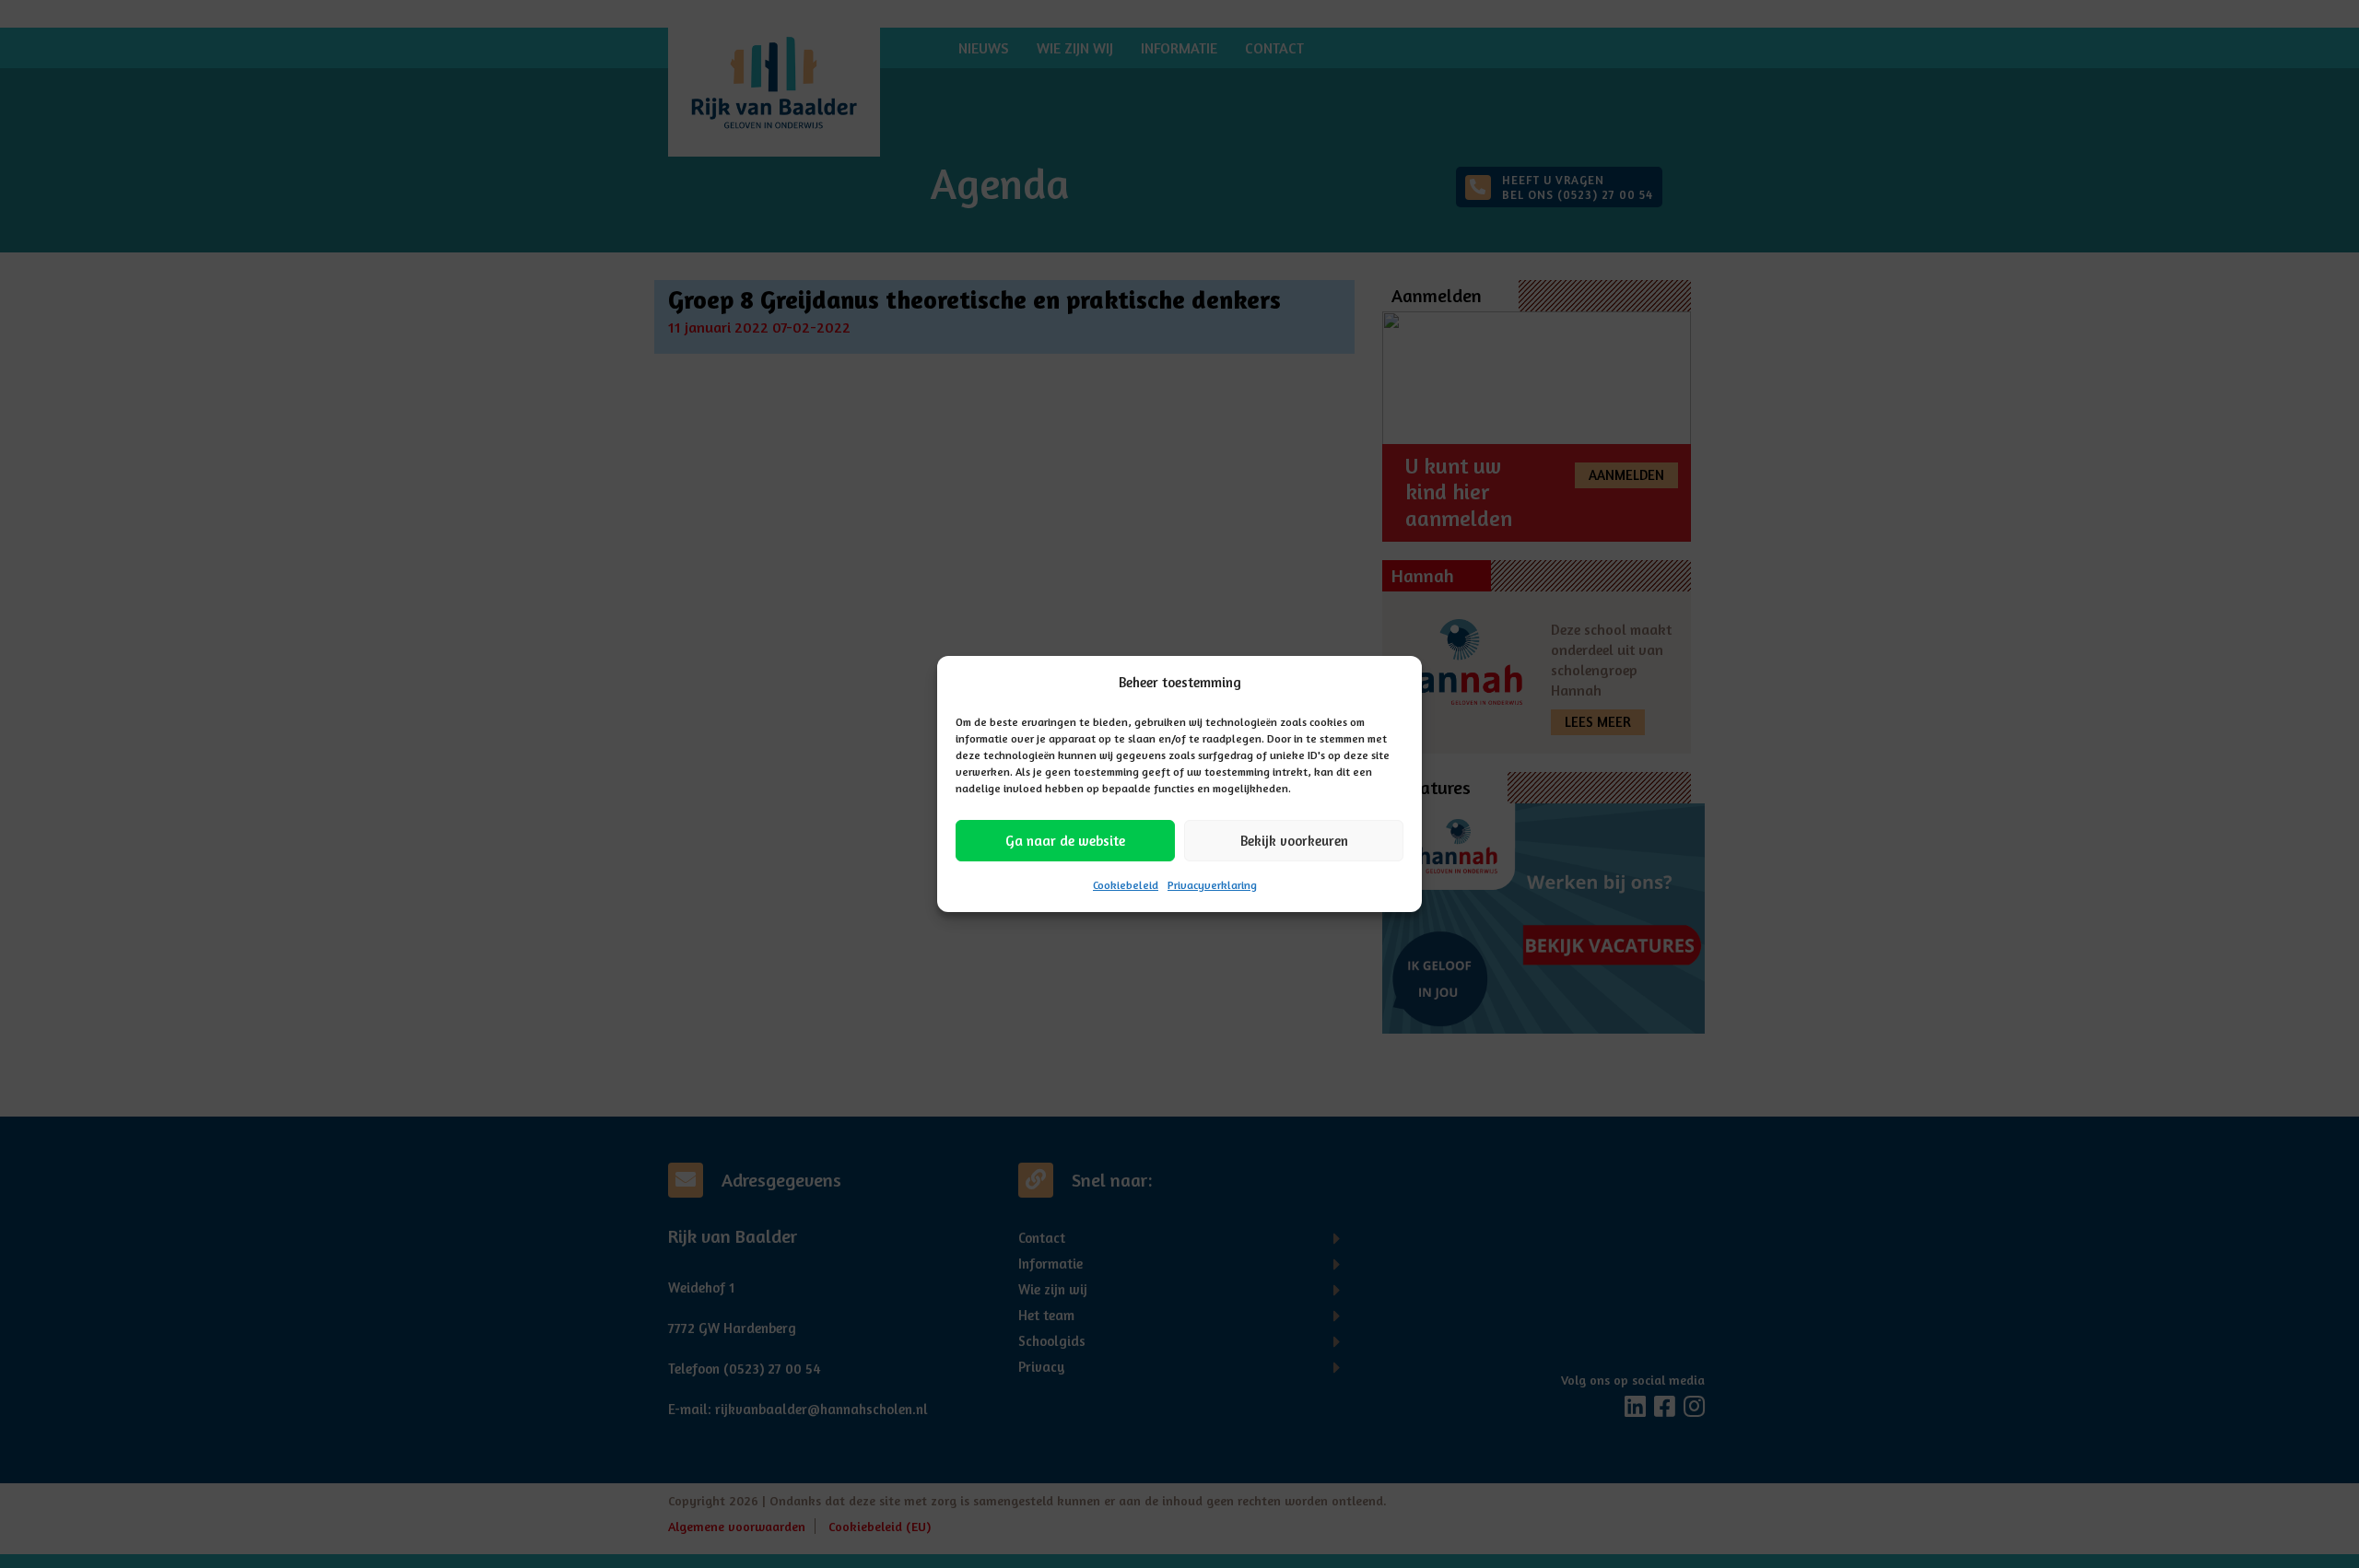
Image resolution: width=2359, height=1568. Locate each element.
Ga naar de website (1065, 841)
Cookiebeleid (1126, 885)
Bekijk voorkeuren (1294, 841)
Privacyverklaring (1212, 885)
